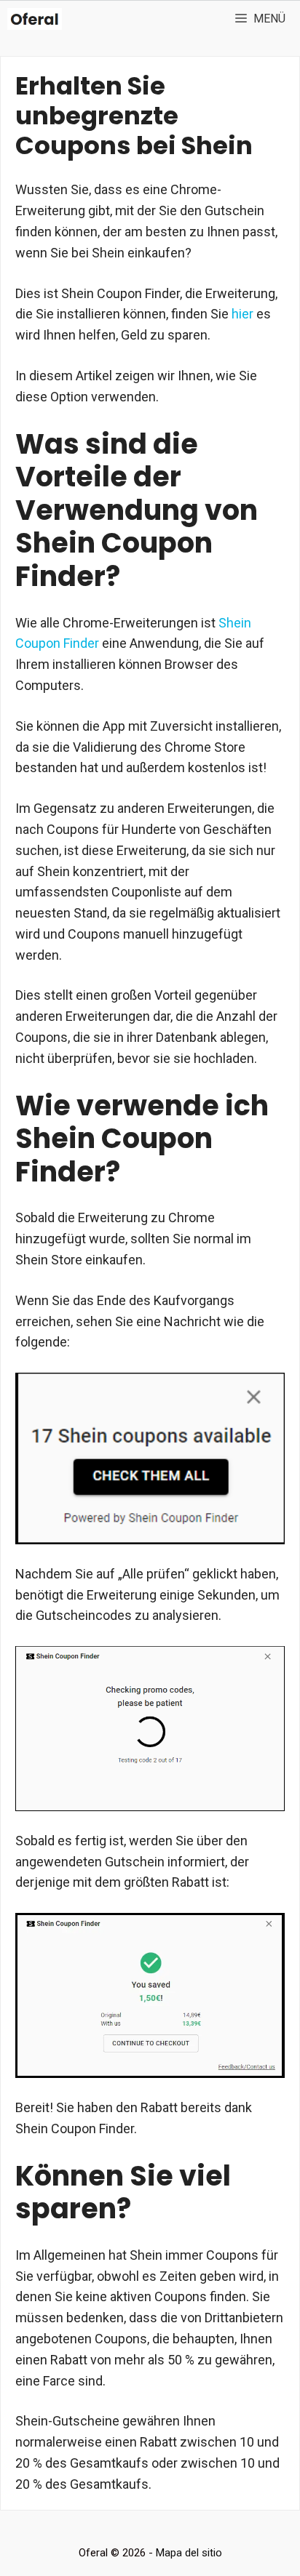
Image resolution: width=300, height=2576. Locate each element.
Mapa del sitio (189, 2553)
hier (242, 314)
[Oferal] (35, 19)
